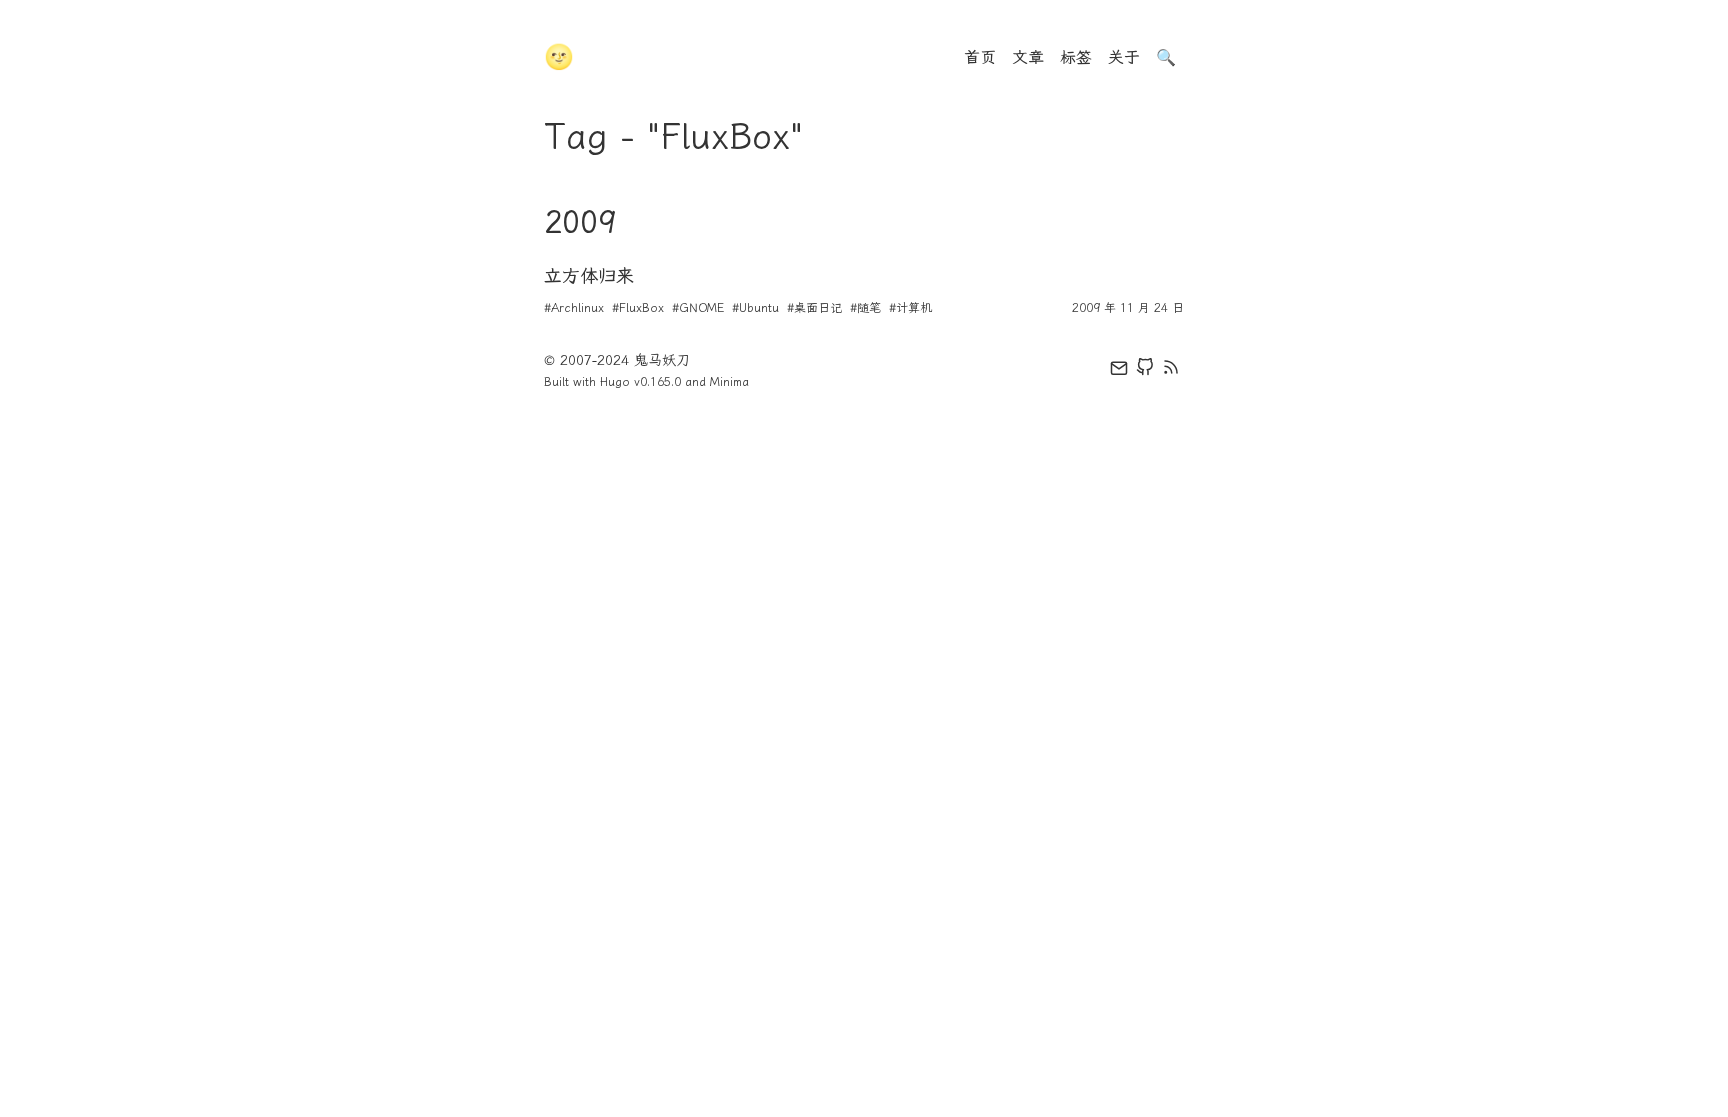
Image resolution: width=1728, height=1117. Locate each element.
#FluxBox (638, 308)
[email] (1119, 371)
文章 (1028, 57)
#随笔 (865, 308)
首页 (980, 57)
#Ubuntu (755, 308)
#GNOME (698, 308)
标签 (1076, 57)
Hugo (615, 382)
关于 (1124, 57)
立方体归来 (589, 276)
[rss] (1171, 371)
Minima (729, 382)
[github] (1145, 371)
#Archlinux (574, 308)
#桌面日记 (814, 308)
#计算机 (910, 308)
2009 (580, 222)
